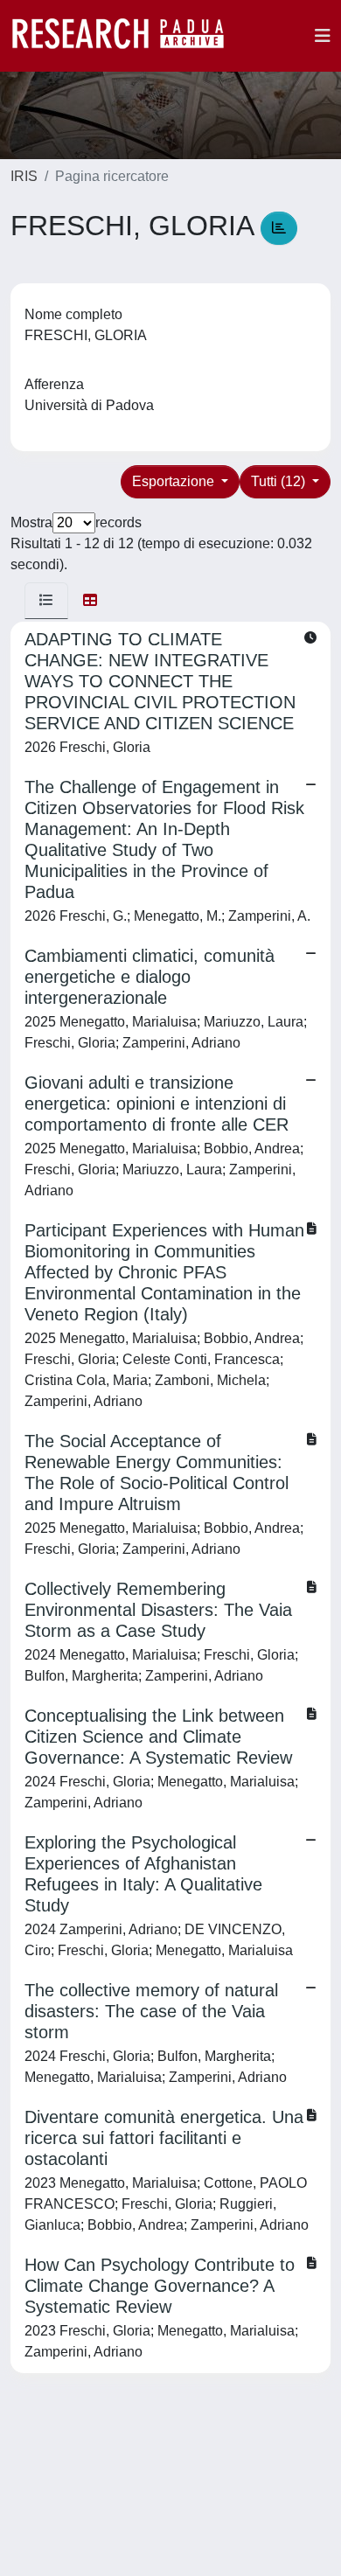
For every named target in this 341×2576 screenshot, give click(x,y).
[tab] (46, 601)
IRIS (24, 176)
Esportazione (175, 481)
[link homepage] (127, 36)
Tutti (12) (280, 481)
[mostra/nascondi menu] (323, 36)
